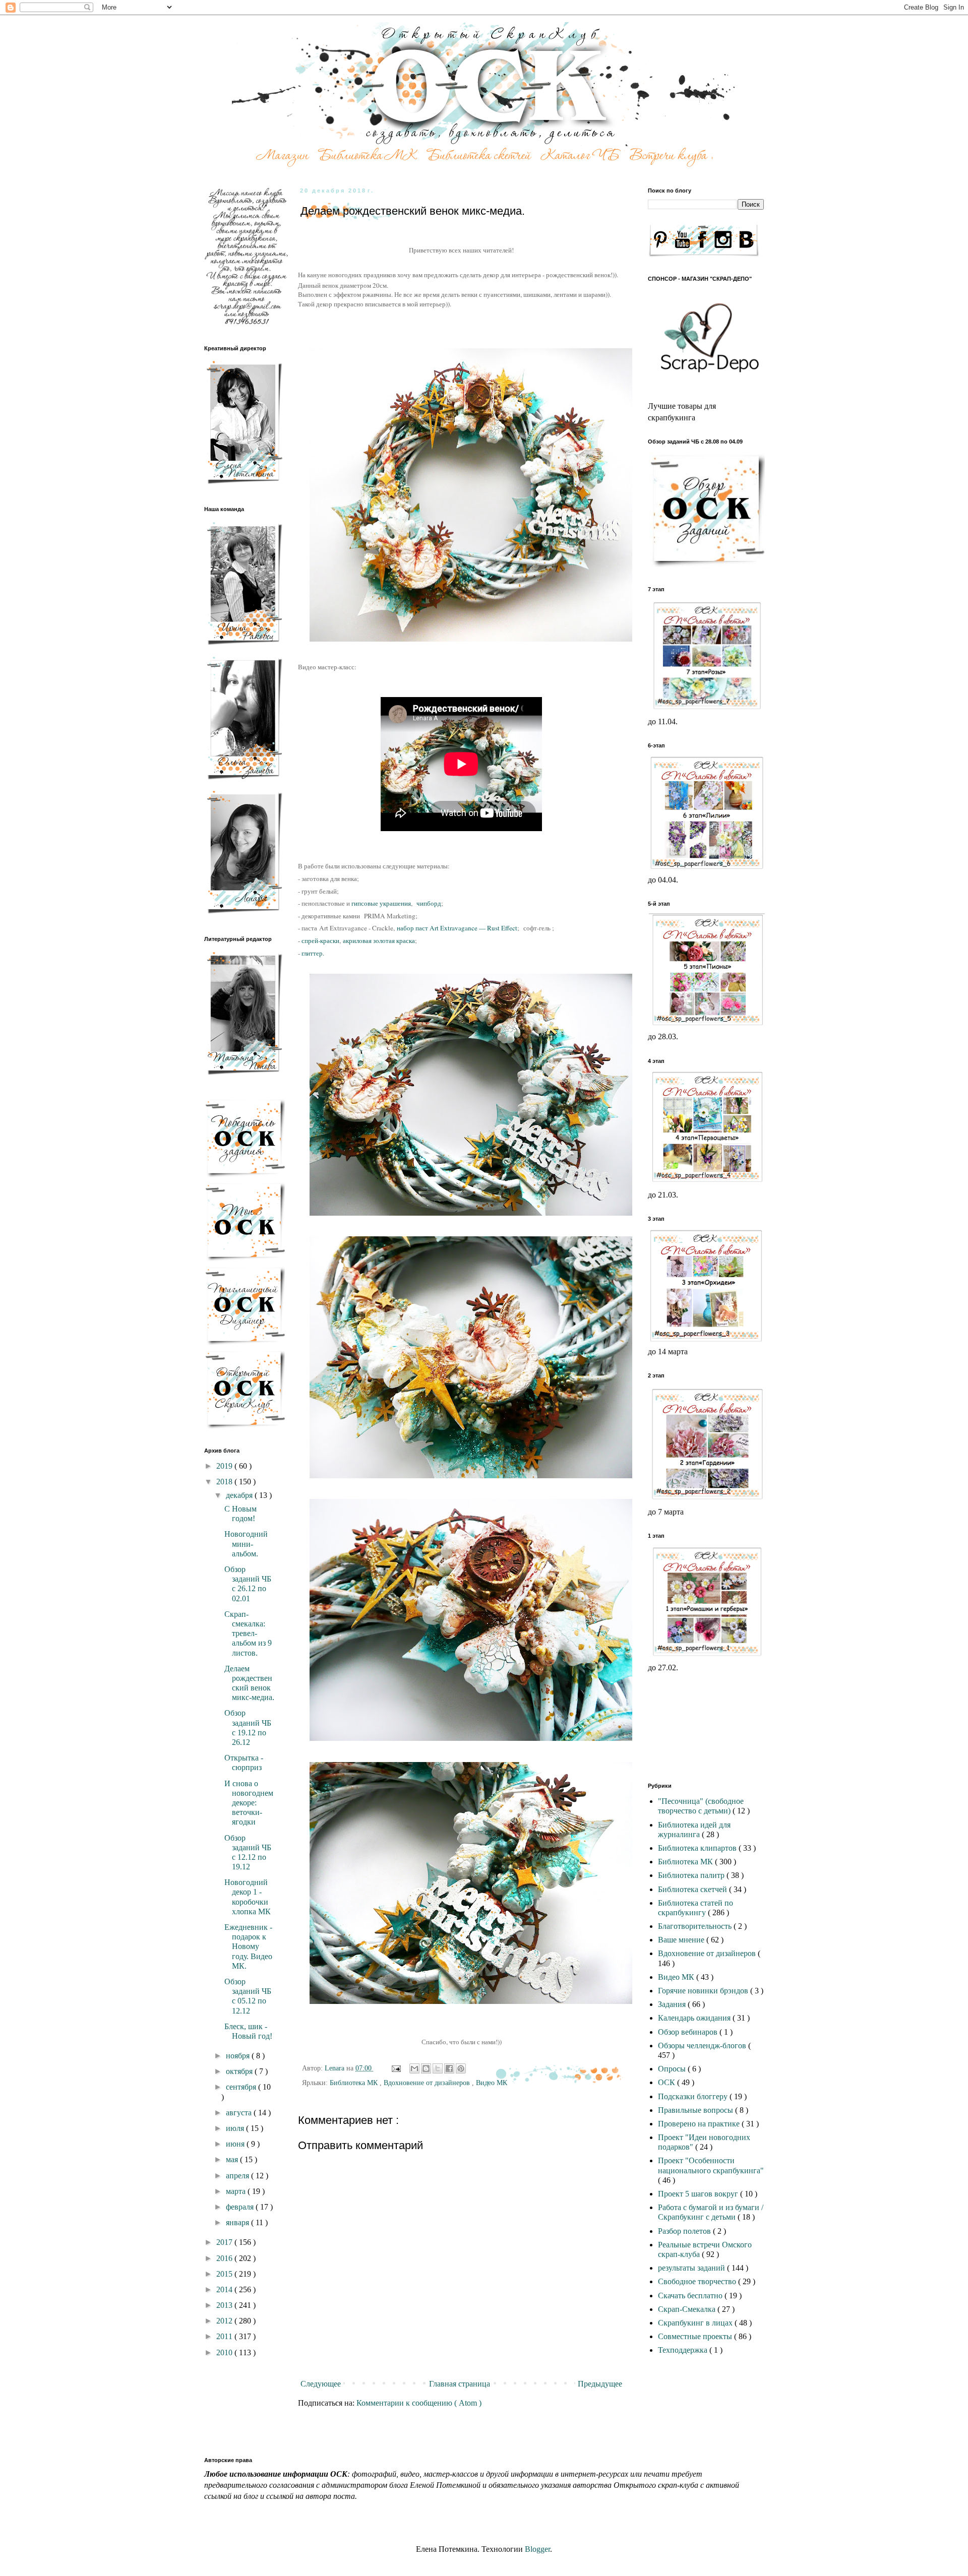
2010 (225, 2352)
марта (237, 2191)
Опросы (673, 2069)
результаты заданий (692, 2268)
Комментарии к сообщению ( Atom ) (419, 2403)
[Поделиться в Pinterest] (461, 2068)
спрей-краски (320, 940)
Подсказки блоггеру (694, 2096)
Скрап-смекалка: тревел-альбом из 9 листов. (248, 1633)
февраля (241, 2207)
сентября (242, 2087)
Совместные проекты (696, 2336)
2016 (225, 2258)
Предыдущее (600, 2384)
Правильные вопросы (697, 2110)
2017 (225, 2242)
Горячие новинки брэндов (704, 1991)
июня (236, 2144)
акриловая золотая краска (379, 940)
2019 (225, 1466)
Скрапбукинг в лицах (696, 2323)
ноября (239, 2056)
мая (233, 2159)
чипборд (429, 903)
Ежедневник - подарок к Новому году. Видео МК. (248, 1946)
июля (236, 2128)
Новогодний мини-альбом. (246, 1544)
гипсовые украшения (381, 903)
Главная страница (460, 2384)
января (238, 2222)
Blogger (537, 2549)
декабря (240, 1495)
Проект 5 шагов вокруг (699, 2194)
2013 (225, 2305)
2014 (225, 2289)
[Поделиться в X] (438, 2068)
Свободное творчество (698, 2281)
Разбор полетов (685, 2231)
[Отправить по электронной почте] (414, 2068)
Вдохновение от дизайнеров (428, 2083)
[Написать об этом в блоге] (426, 2068)
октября (240, 2071)
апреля (238, 2176)
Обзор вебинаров (689, 2032)
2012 (225, 2321)
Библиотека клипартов (698, 1848)
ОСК (668, 2082)
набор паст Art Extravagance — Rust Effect (457, 928)
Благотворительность (696, 1926)
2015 (225, 2274)
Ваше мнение (682, 1940)
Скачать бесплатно (691, 2296)
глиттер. (313, 953)
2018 (225, 1482)
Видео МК (492, 2083)
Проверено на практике (700, 2124)
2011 (225, 2336)
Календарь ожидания (695, 2018)
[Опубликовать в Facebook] (449, 2068)
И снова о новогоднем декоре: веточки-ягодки (249, 1803)
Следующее (321, 2384)
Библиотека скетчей (693, 1889)
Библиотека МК (355, 2083)
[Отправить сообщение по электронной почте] (396, 2068)
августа (240, 2113)
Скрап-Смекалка (688, 2309)
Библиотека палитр (692, 1875)
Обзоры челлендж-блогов (703, 2046)
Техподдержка (684, 2350)
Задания (673, 2004)
